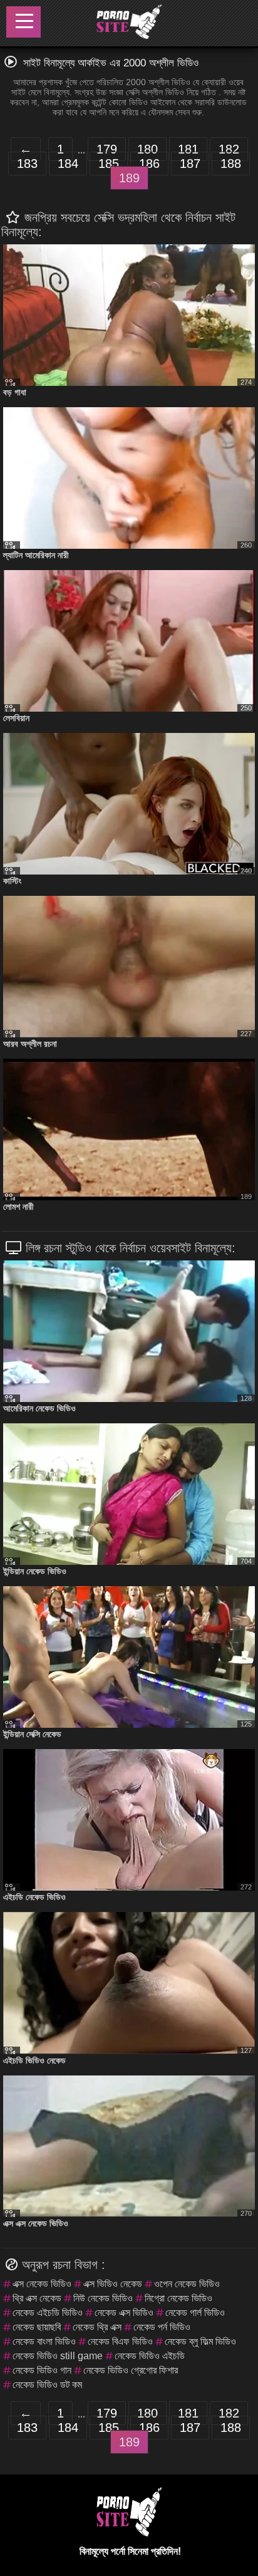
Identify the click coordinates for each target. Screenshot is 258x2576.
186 (149, 164)
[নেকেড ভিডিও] (128, 23)
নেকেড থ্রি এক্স (97, 2327)
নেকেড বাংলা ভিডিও (44, 2341)
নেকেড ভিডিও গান (42, 2370)
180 (147, 149)
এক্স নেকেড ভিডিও (42, 2284)
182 (229, 149)
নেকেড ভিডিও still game (58, 2356)
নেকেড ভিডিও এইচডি (150, 2356)
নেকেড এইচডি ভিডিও (48, 2313)
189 (129, 178)
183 (27, 164)
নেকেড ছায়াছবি (37, 2327)
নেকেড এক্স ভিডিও (124, 2313)
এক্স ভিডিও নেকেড (113, 2284)
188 (231, 164)
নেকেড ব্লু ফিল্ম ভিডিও (200, 2341)
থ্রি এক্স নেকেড (37, 2298)
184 (68, 164)
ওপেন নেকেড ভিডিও (187, 2284)
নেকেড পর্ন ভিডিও (162, 2327)
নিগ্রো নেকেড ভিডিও (178, 2298)
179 (107, 149)
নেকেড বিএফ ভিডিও (120, 2341)
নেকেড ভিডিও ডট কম (47, 2385)
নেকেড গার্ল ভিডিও (195, 2313)
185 (109, 164)
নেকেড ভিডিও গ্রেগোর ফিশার (131, 2370)
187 (190, 164)
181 (188, 149)
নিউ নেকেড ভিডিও (103, 2298)
